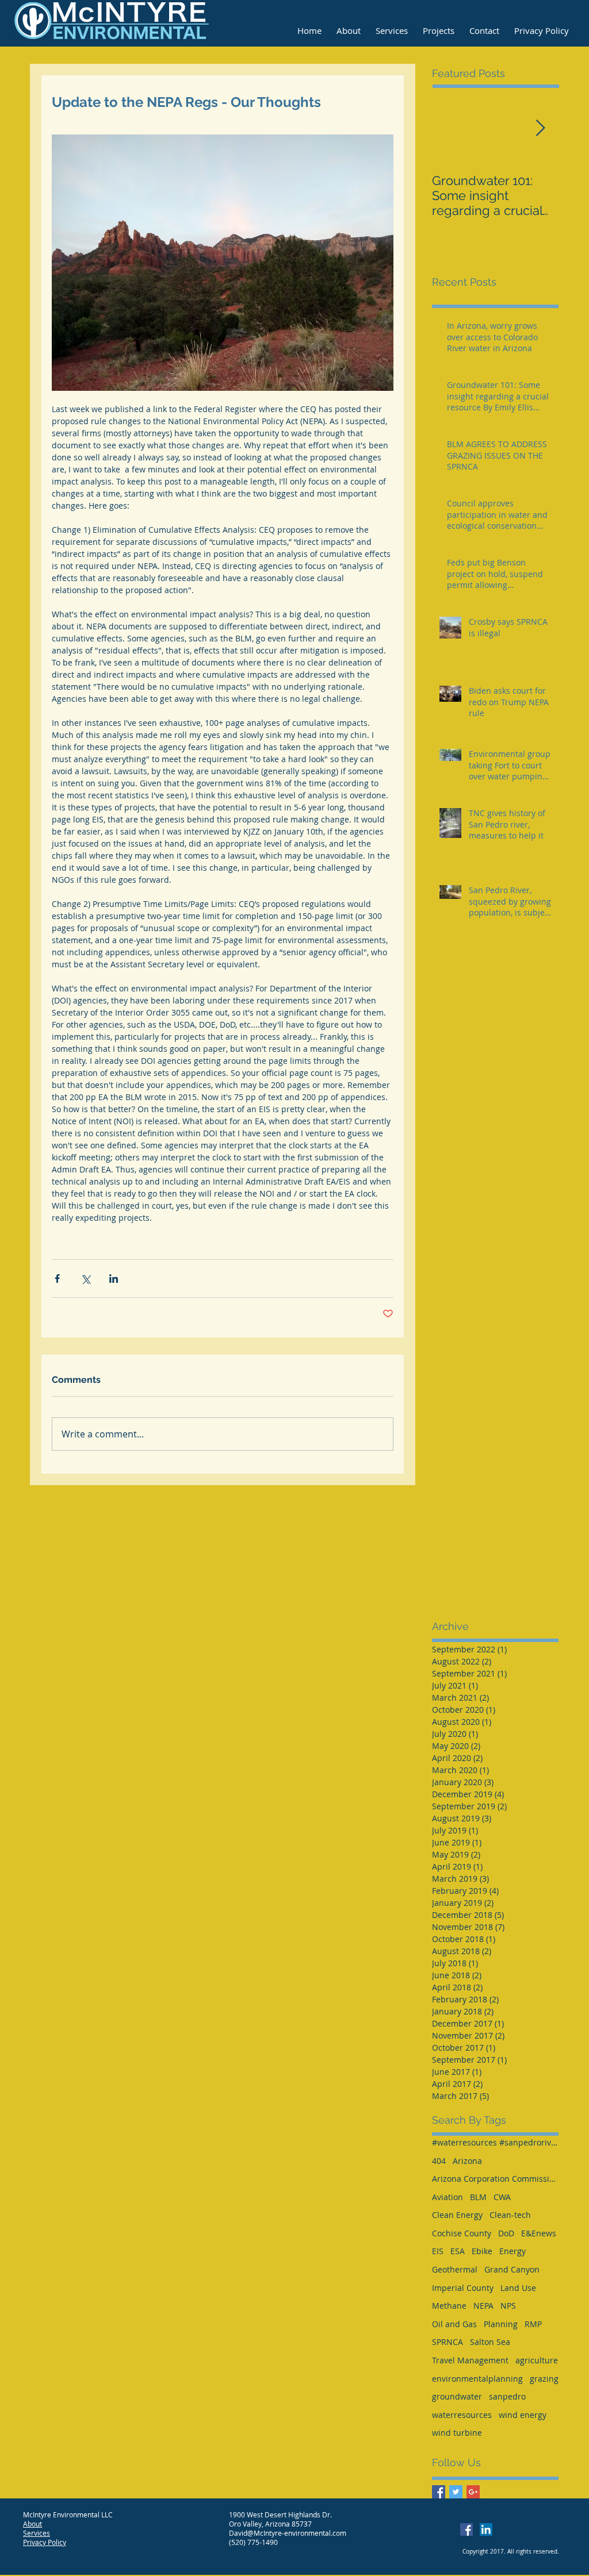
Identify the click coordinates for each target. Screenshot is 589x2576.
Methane (449, 2306)
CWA (502, 2197)
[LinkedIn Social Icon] (486, 2529)
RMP (533, 2324)
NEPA (483, 2306)
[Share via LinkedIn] (114, 1279)
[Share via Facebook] (57, 1279)
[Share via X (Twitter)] (85, 1279)
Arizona (467, 2161)
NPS (508, 2306)
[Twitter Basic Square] (456, 2492)
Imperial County (463, 2288)
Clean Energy (457, 2215)
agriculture (537, 2360)
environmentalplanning (477, 2379)
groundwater (457, 2396)
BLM (478, 2197)
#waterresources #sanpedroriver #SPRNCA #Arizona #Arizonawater (495, 2142)
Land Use (518, 2288)
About (32, 2524)
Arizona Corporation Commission (495, 2179)
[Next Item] (540, 128)
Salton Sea (490, 2342)
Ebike (482, 2251)
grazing (544, 2379)
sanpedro (507, 2396)
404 (439, 2161)
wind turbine (457, 2433)
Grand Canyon (512, 2269)
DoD (506, 2233)
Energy (512, 2251)
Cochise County (462, 2233)
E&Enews (539, 2233)
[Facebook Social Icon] (466, 2529)
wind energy (523, 2415)
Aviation (448, 2197)
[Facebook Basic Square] (439, 2492)
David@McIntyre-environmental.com (288, 2533)
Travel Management (470, 2360)
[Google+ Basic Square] (473, 2492)
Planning (501, 2324)
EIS (438, 2251)
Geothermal (455, 2269)
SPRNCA (448, 2342)
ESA (458, 2251)
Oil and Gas (454, 2324)
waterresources (462, 2415)
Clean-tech (510, 2215)
